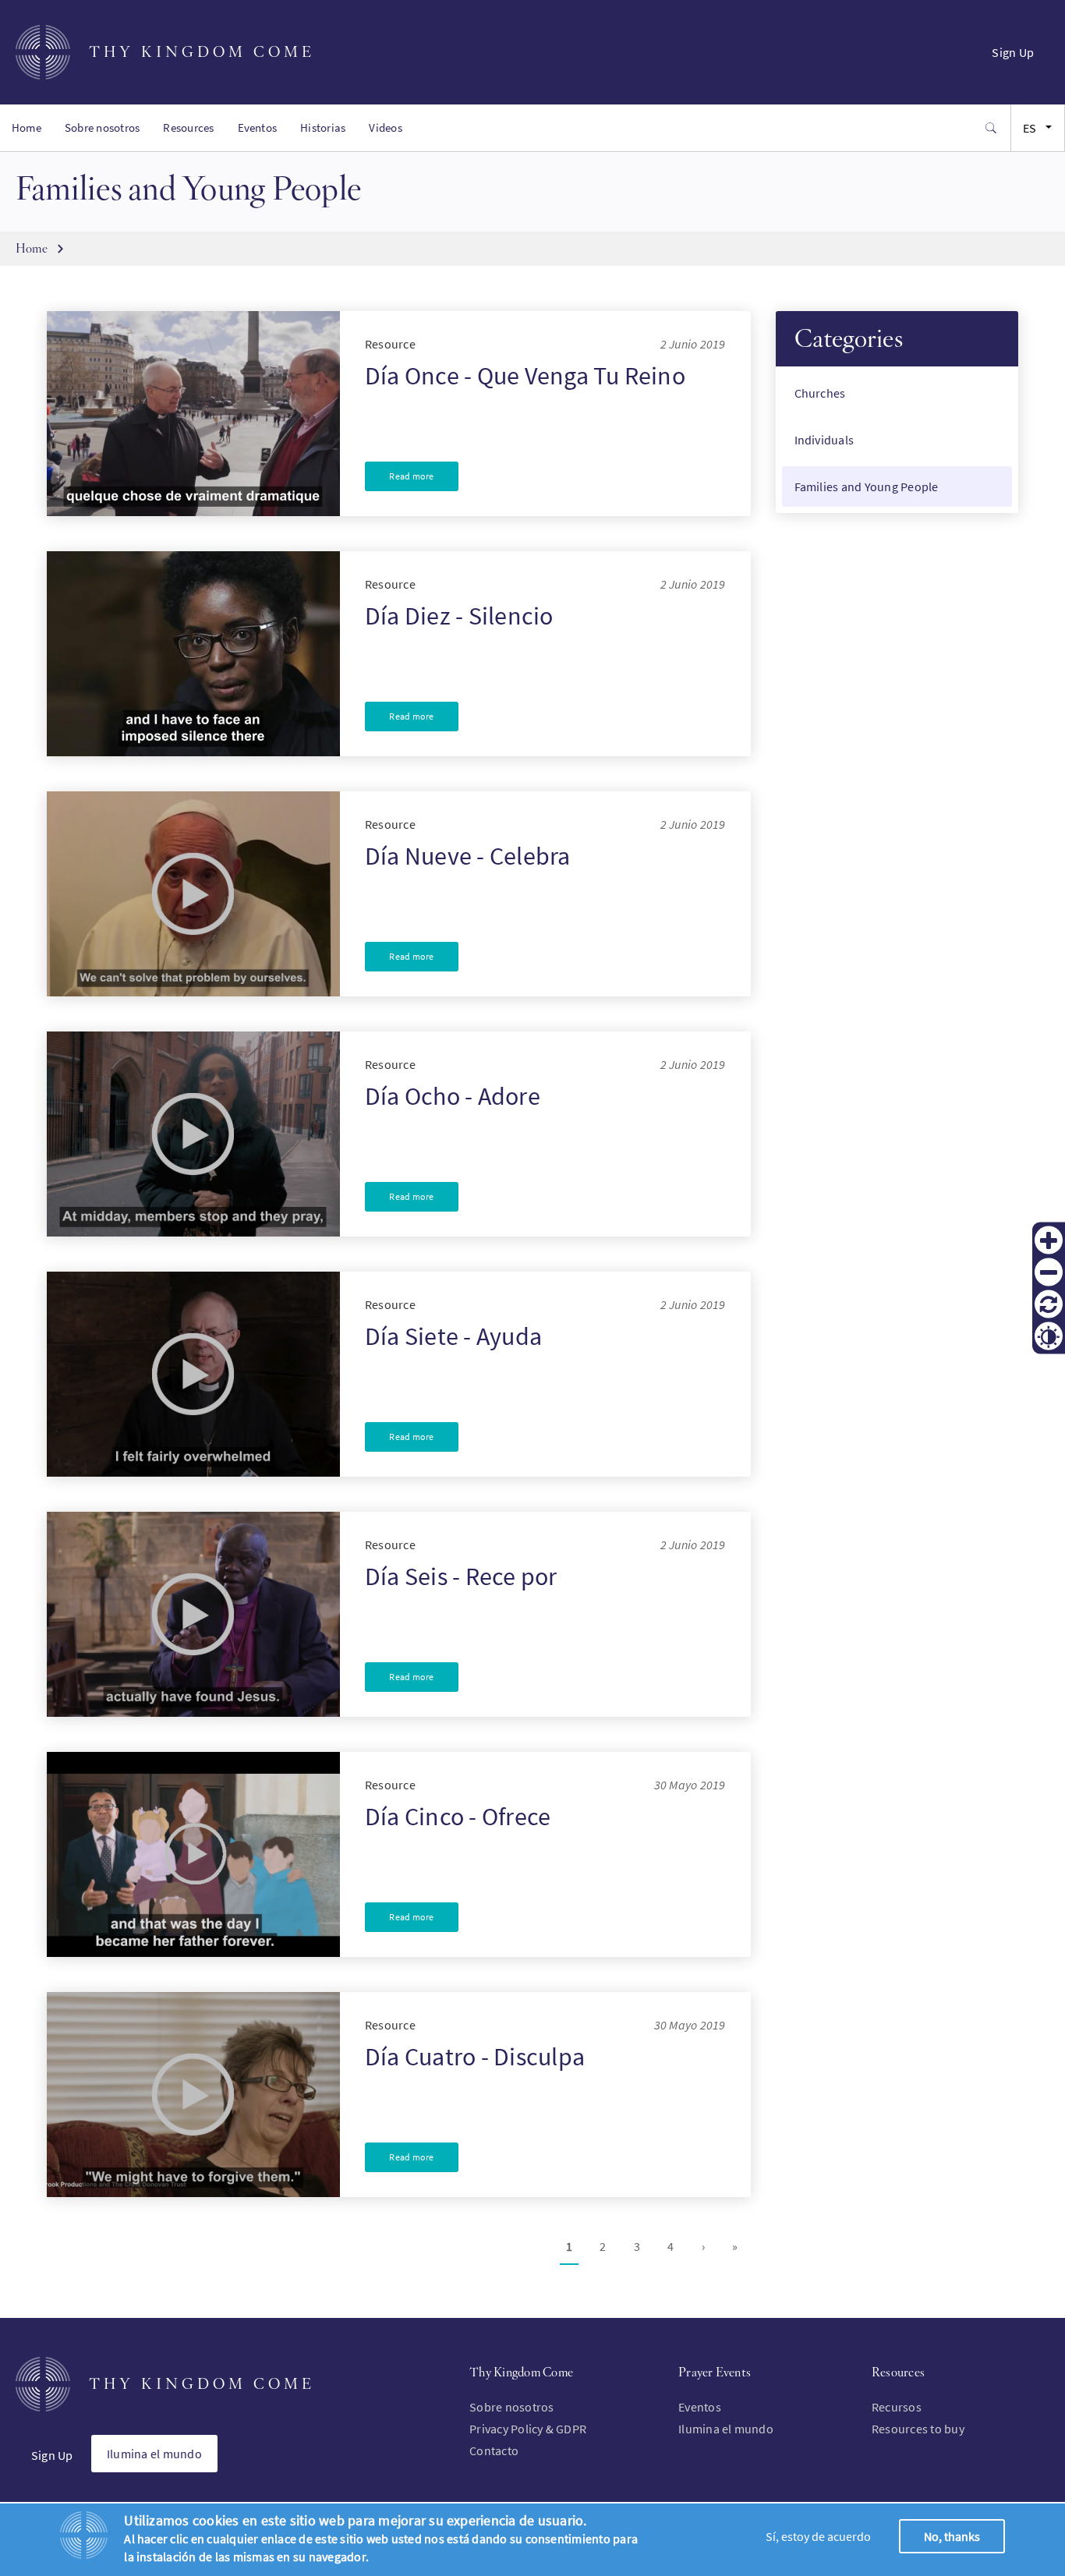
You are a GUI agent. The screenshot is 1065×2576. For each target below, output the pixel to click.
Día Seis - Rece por (461, 1576)
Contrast (1049, 1336)
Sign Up (1013, 52)
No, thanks (952, 2536)
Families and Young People (867, 487)
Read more (411, 476)
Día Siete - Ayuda (453, 1336)
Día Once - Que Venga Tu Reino (525, 376)
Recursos (897, 2407)
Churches (820, 393)
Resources (188, 127)
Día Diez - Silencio (459, 616)
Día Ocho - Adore (453, 1096)
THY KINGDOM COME (202, 52)
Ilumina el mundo (154, 2454)
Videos (385, 127)
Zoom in (1049, 1240)
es (1030, 128)
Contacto (494, 2450)
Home (27, 127)
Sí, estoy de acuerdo (818, 2536)
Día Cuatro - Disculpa (475, 2057)
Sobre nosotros (102, 127)
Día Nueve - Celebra (468, 856)
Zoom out (1049, 1272)
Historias (323, 127)
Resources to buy (918, 2429)
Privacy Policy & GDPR (528, 2429)
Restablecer (1049, 1304)
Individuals (824, 440)
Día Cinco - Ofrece (458, 1817)
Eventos (258, 127)
